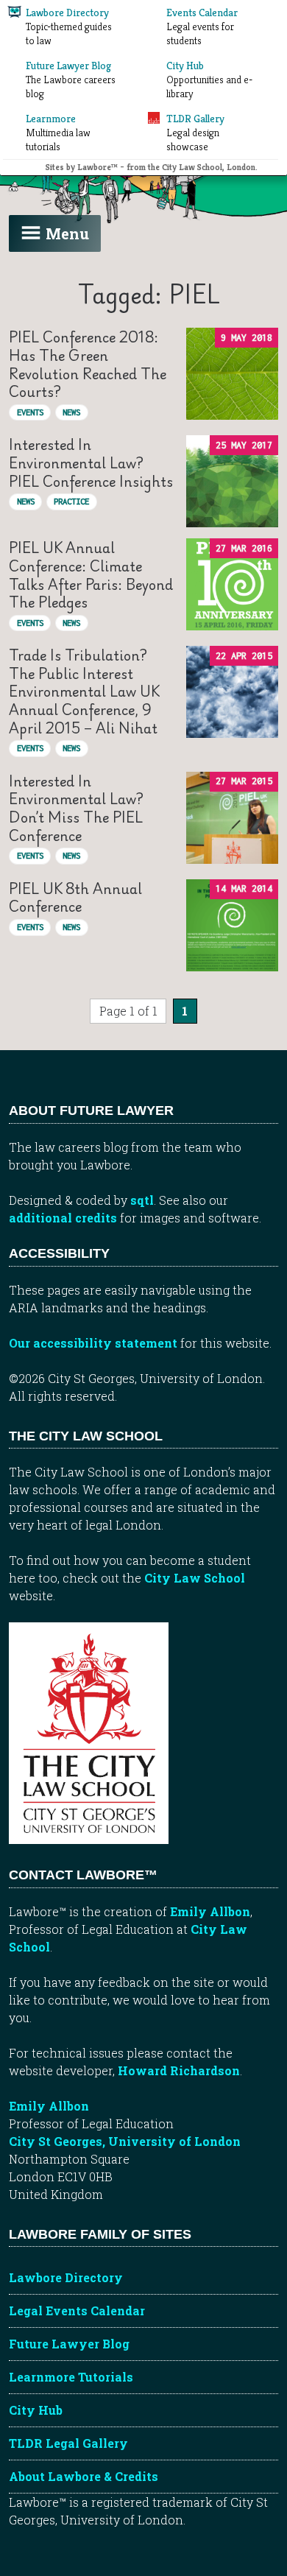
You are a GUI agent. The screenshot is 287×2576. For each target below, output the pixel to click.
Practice (71, 501)
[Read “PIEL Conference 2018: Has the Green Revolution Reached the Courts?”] (232, 374)
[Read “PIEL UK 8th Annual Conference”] (232, 925)
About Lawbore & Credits (84, 2476)
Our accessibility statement (93, 1343)
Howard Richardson (179, 2070)
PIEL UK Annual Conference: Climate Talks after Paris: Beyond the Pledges (91, 575)
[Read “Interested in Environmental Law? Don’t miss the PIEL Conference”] (232, 818)
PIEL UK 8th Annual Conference (75, 897)
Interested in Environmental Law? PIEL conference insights (91, 462)
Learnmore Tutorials (71, 2377)
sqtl (142, 1200)
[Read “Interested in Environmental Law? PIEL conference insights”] (232, 481)
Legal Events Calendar (77, 2311)
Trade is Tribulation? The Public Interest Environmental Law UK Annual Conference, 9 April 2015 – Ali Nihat (84, 691)
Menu (67, 233)
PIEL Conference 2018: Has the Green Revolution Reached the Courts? (88, 364)
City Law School (195, 1578)
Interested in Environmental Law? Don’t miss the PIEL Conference (76, 808)
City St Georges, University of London (125, 2141)
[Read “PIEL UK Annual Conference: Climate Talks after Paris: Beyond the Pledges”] (232, 584)
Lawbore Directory (66, 2277)
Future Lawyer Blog (69, 2344)
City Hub (36, 2410)
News (71, 412)
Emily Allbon (210, 1911)
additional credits (63, 1218)
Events (30, 412)
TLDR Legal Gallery (68, 2443)
